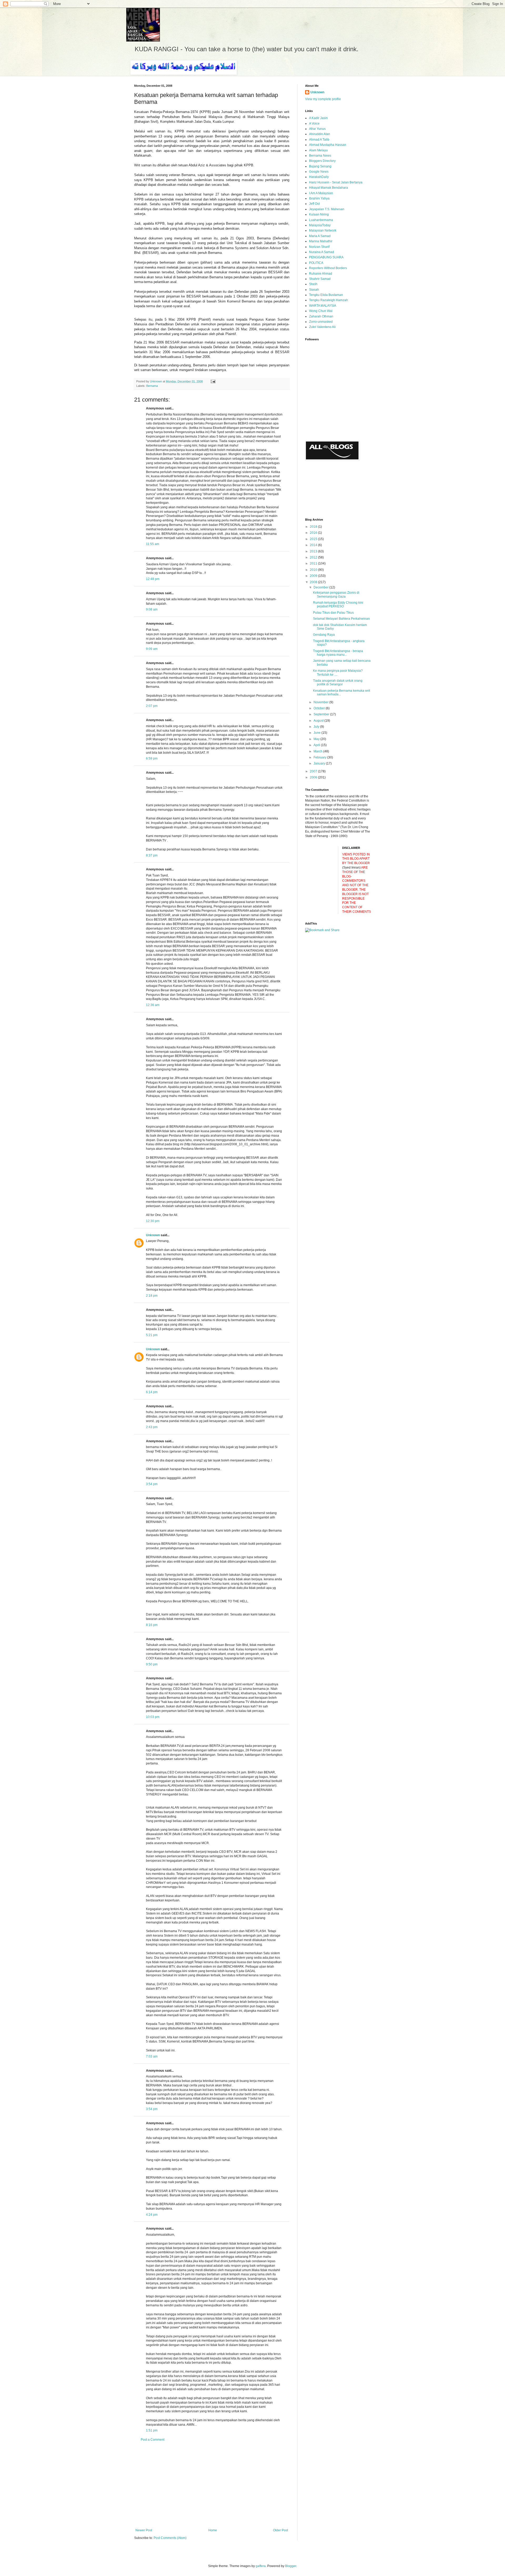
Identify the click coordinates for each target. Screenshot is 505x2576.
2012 (314, 557)
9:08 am (152, 609)
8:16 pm (152, 1625)
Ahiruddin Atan (320, 134)
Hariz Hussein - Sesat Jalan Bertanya (336, 182)
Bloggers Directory (322, 161)
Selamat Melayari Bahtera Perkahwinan (341, 619)
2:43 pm (152, 1427)
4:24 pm (152, 2215)
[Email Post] (213, 381)
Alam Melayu (318, 150)
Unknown (153, 1235)
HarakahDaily (319, 177)
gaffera (261, 2566)
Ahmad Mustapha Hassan (328, 145)
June (317, 733)
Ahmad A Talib (319, 140)
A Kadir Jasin (318, 118)
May (317, 739)
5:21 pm (152, 1335)
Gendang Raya (324, 635)
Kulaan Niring (319, 214)
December (321, 587)
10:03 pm (153, 1717)
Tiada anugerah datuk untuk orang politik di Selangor (338, 683)
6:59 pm (152, 758)
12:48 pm (153, 579)
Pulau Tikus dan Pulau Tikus (333, 613)
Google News (319, 172)
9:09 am (152, 649)
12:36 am (153, 1005)
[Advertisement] (212, 2485)
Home (213, 2530)
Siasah (314, 290)
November (321, 702)
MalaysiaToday (320, 225)
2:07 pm (152, 706)
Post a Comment (153, 2440)
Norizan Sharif (319, 247)
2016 (314, 533)
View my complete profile (323, 99)
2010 (314, 570)
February (320, 757)
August (319, 721)
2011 (314, 563)
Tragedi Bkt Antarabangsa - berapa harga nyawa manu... (338, 653)
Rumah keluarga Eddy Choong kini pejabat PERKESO (338, 604)
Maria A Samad (320, 236)
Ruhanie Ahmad (321, 274)
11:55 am (153, 544)
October (320, 708)
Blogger (291, 2566)
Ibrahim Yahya (319, 198)
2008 (314, 582)
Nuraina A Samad (322, 252)
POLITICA (316, 263)
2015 (314, 539)
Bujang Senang (320, 166)
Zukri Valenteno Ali (322, 327)
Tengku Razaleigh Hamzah (329, 300)
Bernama (152, 386)
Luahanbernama (321, 220)
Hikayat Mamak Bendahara (329, 188)
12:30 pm (153, 1221)
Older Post (281, 2530)
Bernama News (320, 156)
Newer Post (144, 2530)
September (322, 714)
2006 (314, 777)
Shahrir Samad (320, 279)
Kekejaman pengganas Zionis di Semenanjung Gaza (336, 594)
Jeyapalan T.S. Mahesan (327, 209)
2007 (314, 771)
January (320, 763)
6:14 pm (152, 1392)
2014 (314, 545)
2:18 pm (152, 1296)
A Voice (314, 124)
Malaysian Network (323, 230)
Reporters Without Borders (328, 268)
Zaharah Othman (321, 316)
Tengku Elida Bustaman (326, 295)
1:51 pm (152, 2430)
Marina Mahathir (321, 241)
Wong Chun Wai (321, 311)
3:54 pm (152, 1484)
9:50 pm (152, 1664)
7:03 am (152, 2056)
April (317, 745)
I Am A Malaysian (321, 193)
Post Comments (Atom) (170, 2538)
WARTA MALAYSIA (323, 306)
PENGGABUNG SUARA (326, 257)
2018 (314, 527)
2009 (314, 576)
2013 (314, 551)
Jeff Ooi (314, 204)
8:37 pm (152, 855)
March (318, 751)
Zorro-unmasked (321, 322)
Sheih (313, 284)
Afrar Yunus (317, 129)
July (317, 727)
